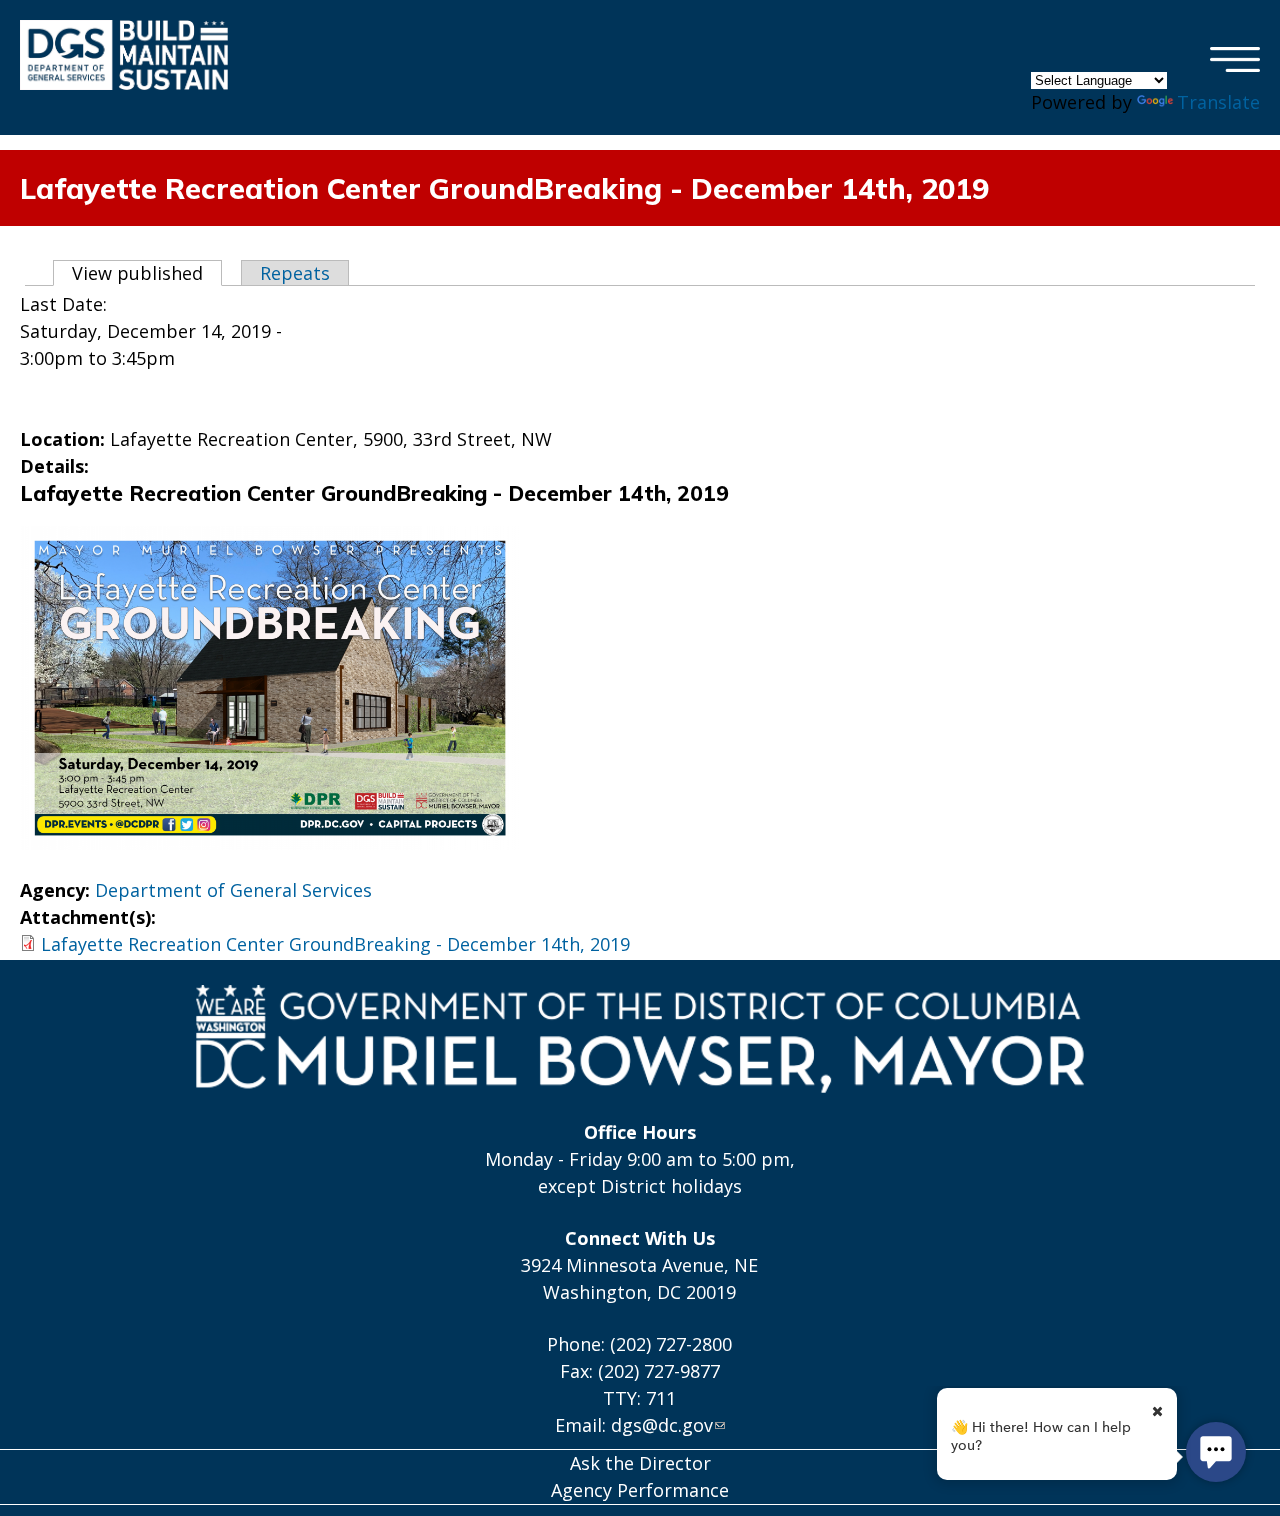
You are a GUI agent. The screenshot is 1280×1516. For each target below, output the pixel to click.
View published (147, 273)
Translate (1218, 102)
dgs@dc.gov (662, 1425)
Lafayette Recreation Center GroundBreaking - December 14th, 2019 (335, 944)
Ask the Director (640, 1463)
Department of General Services (233, 890)
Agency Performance (640, 1490)
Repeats (295, 273)
